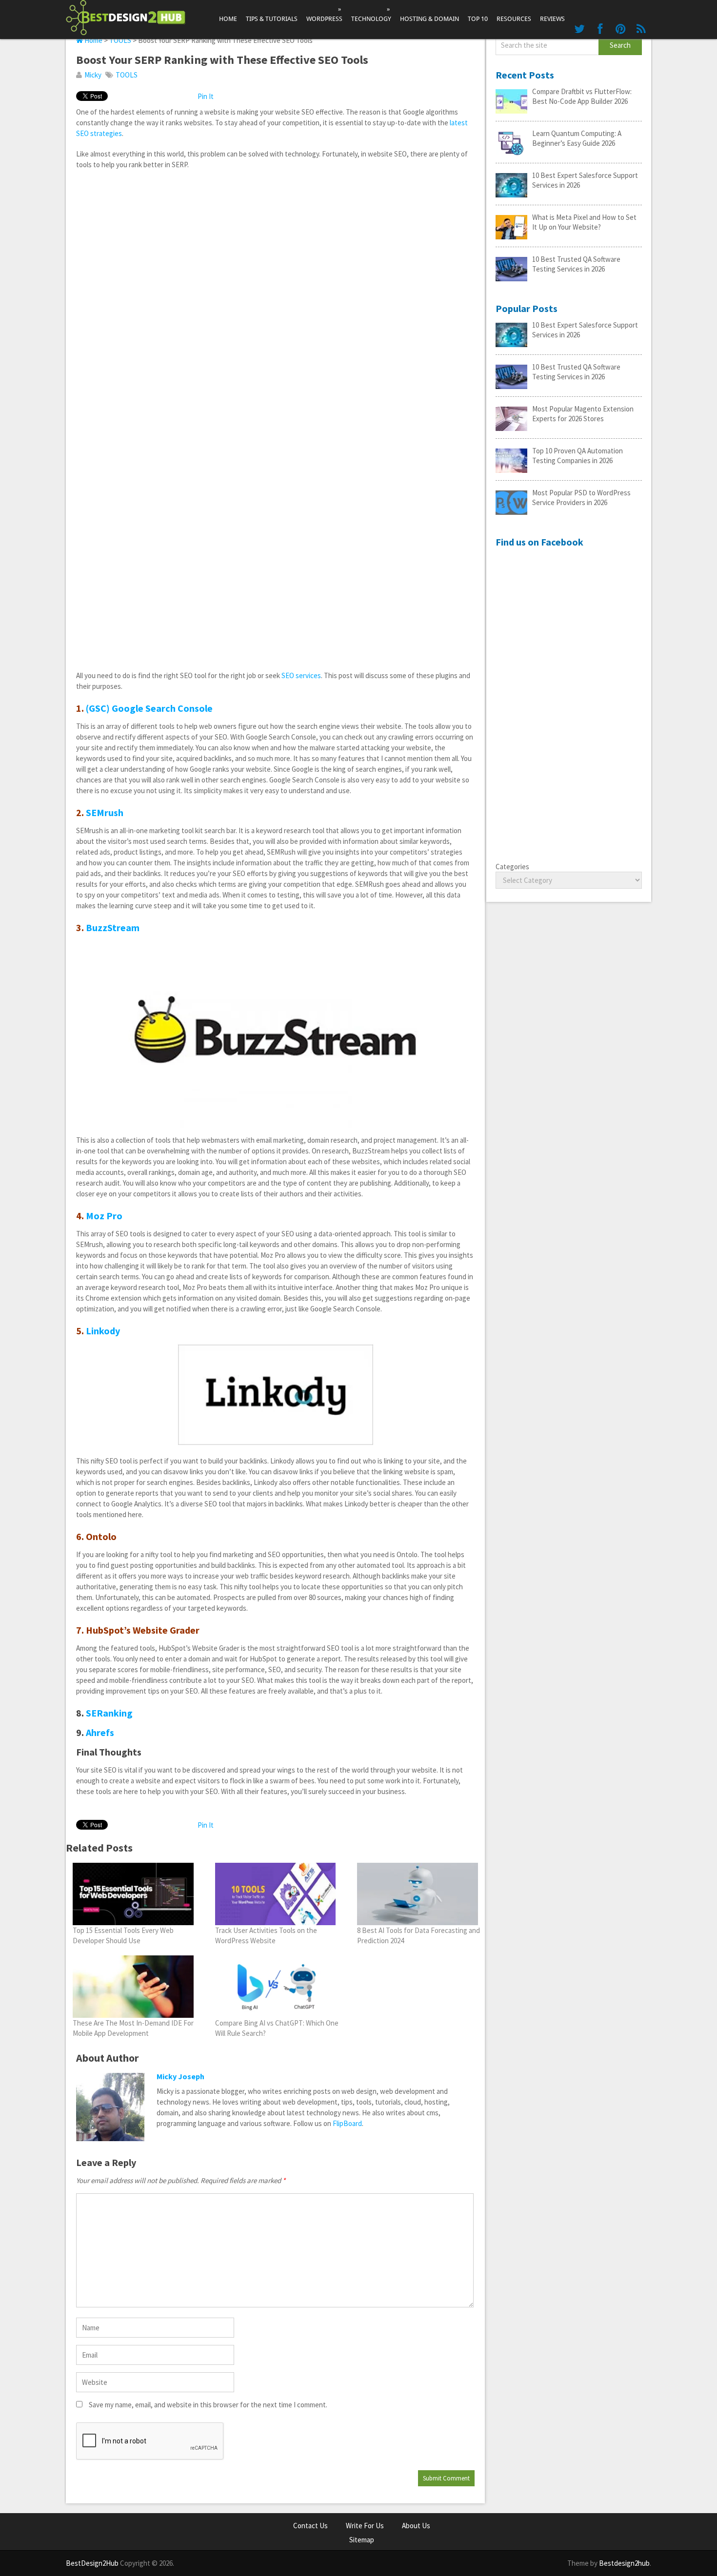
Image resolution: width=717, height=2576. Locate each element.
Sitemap (362, 2540)
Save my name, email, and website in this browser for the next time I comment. (208, 2405)
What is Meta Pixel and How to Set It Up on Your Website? (584, 222)
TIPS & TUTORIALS (272, 19)
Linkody (103, 1331)
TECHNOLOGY (371, 14)
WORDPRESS (324, 14)
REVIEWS (552, 19)
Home (228, 19)
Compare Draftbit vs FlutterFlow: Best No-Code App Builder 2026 (582, 96)
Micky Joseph (180, 2076)
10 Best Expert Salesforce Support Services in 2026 (585, 180)
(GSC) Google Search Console (149, 708)
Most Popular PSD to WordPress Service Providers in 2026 (581, 498)
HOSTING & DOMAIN (429, 19)
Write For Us (365, 2526)
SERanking (109, 1713)
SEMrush (105, 812)
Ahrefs (100, 1732)
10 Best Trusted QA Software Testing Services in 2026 (576, 264)
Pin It (206, 96)
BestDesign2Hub (92, 2563)
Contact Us (310, 2526)
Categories (512, 867)
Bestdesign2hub (624, 2563)
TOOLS (120, 40)
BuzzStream (113, 927)
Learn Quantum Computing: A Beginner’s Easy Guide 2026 (577, 138)
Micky (93, 75)
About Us (416, 2526)
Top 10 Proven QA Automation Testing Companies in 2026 (578, 456)
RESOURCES (514, 19)
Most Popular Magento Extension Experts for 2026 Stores (583, 414)
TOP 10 (478, 19)
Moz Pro (104, 1216)
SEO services (301, 675)
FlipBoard (347, 2123)
